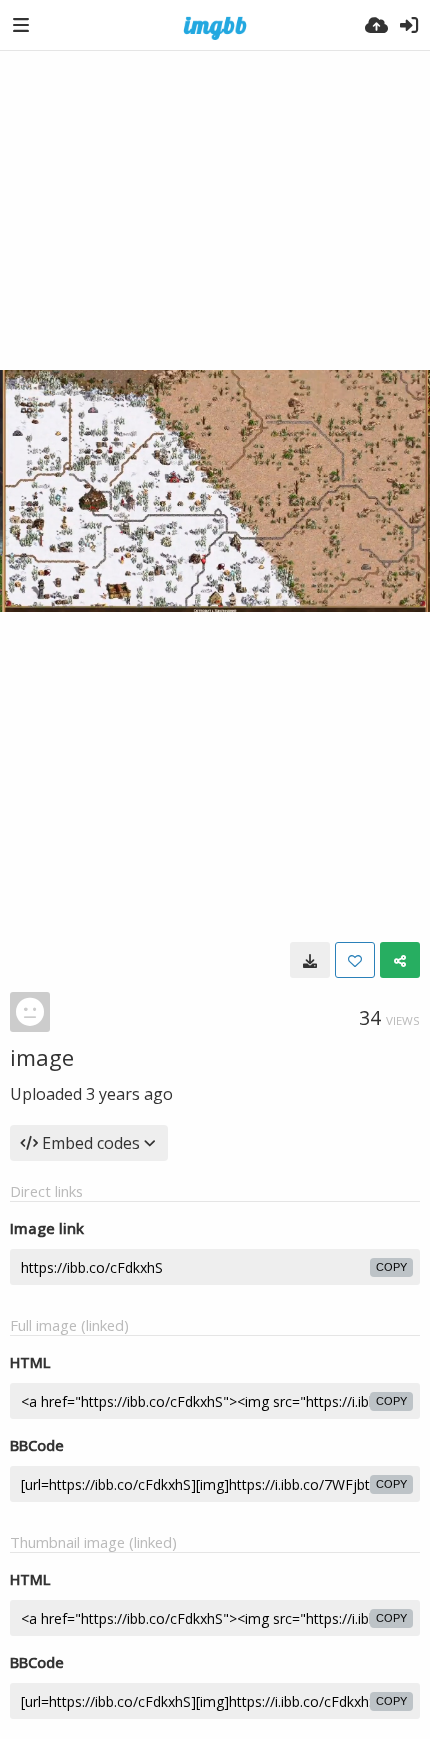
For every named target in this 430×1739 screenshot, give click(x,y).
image (42, 1057)
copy (391, 1267)
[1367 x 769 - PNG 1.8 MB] (310, 960)
